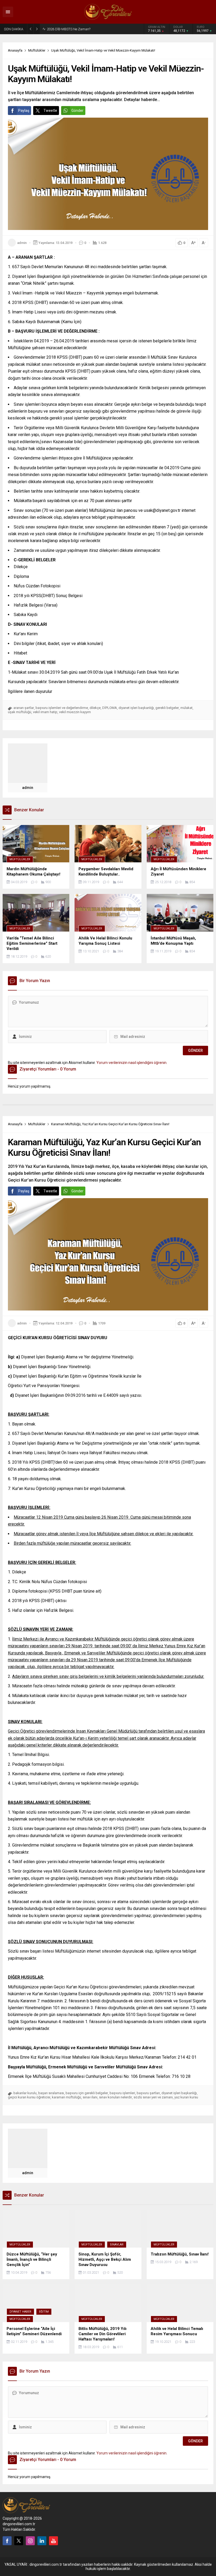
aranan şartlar (24, 708)
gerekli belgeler (167, 708)
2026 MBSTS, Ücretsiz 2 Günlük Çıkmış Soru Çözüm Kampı (80, 29)
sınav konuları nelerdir (116, 2097)
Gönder (77, 111)
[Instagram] (30, 2541)
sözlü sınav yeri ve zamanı (153, 2097)
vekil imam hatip (45, 712)
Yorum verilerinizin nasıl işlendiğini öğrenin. (132, 1063)
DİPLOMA (110, 708)
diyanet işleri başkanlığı (136, 708)
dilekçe (95, 708)
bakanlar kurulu (25, 2093)
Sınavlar (117, 2245)
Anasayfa (15, 50)
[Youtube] (53, 2541)
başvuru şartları (148, 2093)
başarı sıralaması (51, 2093)
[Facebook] (7, 2541)
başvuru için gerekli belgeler (87, 2093)
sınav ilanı (90, 2097)
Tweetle (50, 111)
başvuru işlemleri (122, 2093)
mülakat (186, 708)
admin (22, 243)
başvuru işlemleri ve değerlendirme (62, 708)
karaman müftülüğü (67, 2097)
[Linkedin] (42, 2541)
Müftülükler (37, 50)
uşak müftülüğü (20, 712)
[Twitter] (19, 2541)
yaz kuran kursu (186, 2097)
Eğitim (44, 2312)
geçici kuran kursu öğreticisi (29, 2097)
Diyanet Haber (20, 2312)
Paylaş (24, 111)
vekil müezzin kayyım (75, 712)
